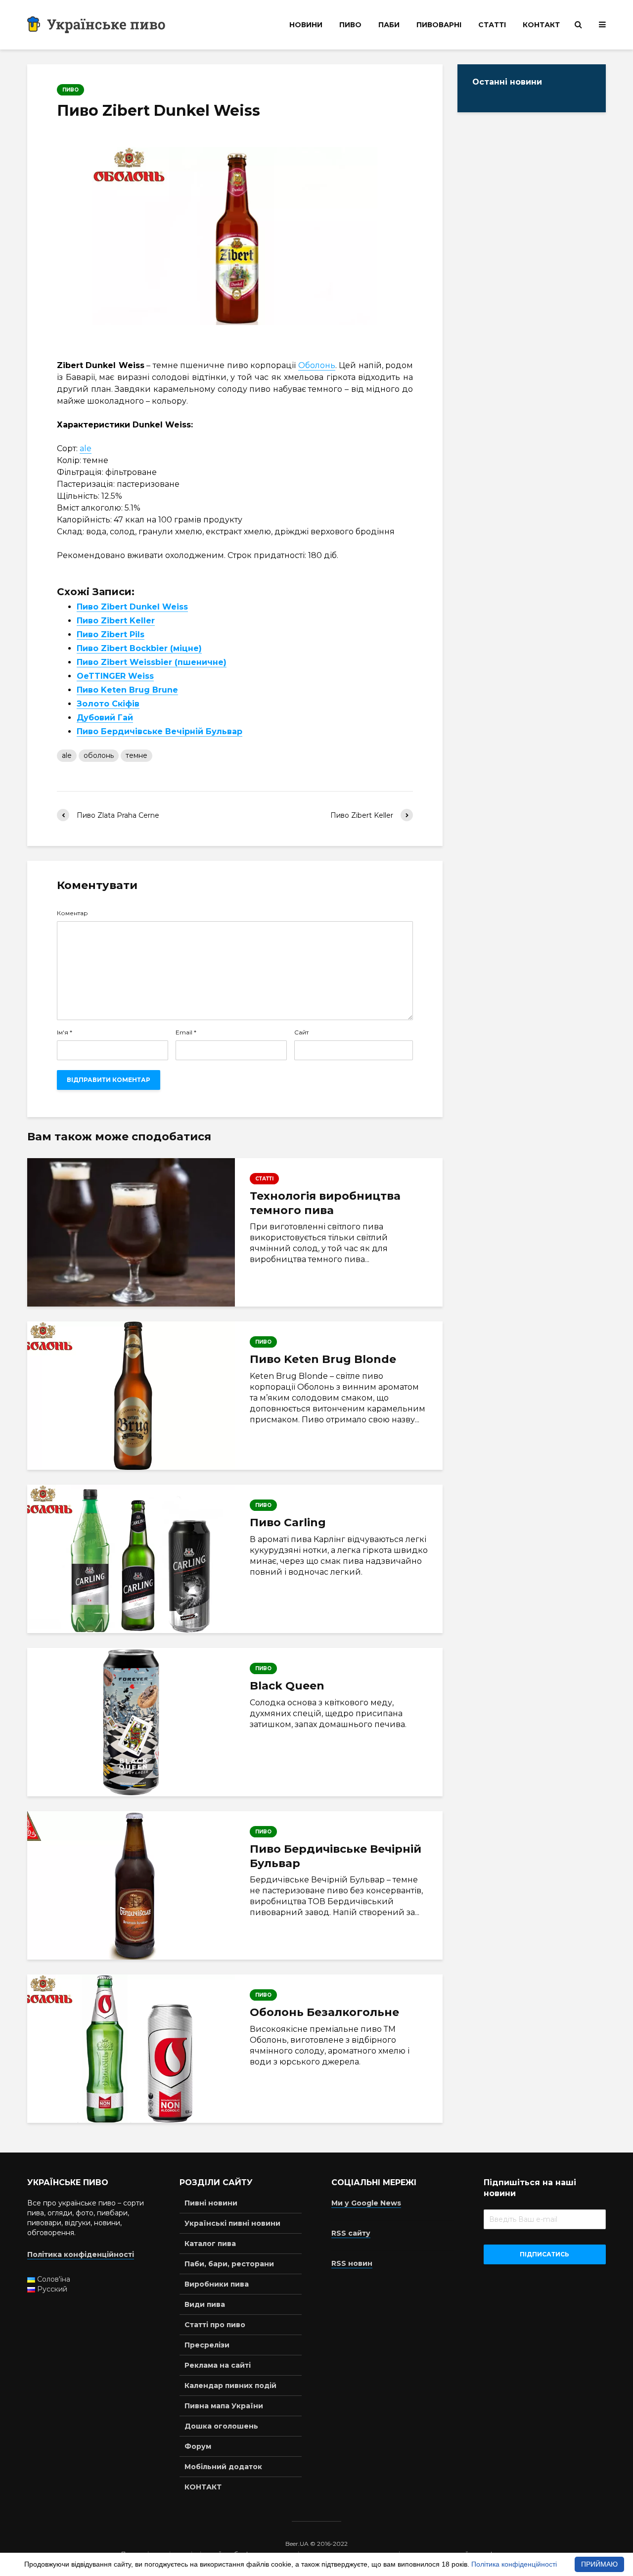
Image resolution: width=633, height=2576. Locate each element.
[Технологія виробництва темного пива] (131, 1232)
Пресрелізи (207, 2345)
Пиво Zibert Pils (111, 634)
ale (86, 448)
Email (186, 1032)
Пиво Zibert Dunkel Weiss (132, 607)
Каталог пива (210, 2244)
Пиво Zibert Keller (116, 621)
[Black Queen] (131, 1722)
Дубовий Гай (105, 718)
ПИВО (350, 25)
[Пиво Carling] (131, 1559)
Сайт (301, 1032)
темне (136, 755)
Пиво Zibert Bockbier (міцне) (139, 648)
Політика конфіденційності (514, 2564)
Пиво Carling (288, 1522)
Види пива (205, 2304)
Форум (198, 2446)
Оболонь (317, 365)
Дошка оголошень (221, 2426)
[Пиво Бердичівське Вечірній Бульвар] (131, 1885)
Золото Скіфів (108, 704)
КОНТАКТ (541, 25)
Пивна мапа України (224, 2406)
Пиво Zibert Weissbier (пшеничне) (152, 662)
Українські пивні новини (232, 2223)
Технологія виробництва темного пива (325, 1203)
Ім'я (65, 1032)
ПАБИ (389, 25)
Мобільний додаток (223, 2467)
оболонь (99, 755)
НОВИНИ (306, 25)
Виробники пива (217, 2284)
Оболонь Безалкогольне (324, 2012)
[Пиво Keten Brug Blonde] (131, 1396)
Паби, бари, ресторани (229, 2264)
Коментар (72, 913)
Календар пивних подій (230, 2386)
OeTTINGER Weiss (115, 676)
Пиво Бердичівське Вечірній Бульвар (159, 731)
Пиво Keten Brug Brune (127, 690)
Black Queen (287, 1686)
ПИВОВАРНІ (439, 25)
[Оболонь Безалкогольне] (131, 2049)
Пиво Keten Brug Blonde (323, 1359)
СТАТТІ (492, 25)
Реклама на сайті (218, 2365)
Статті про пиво (215, 2325)
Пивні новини (211, 2203)
